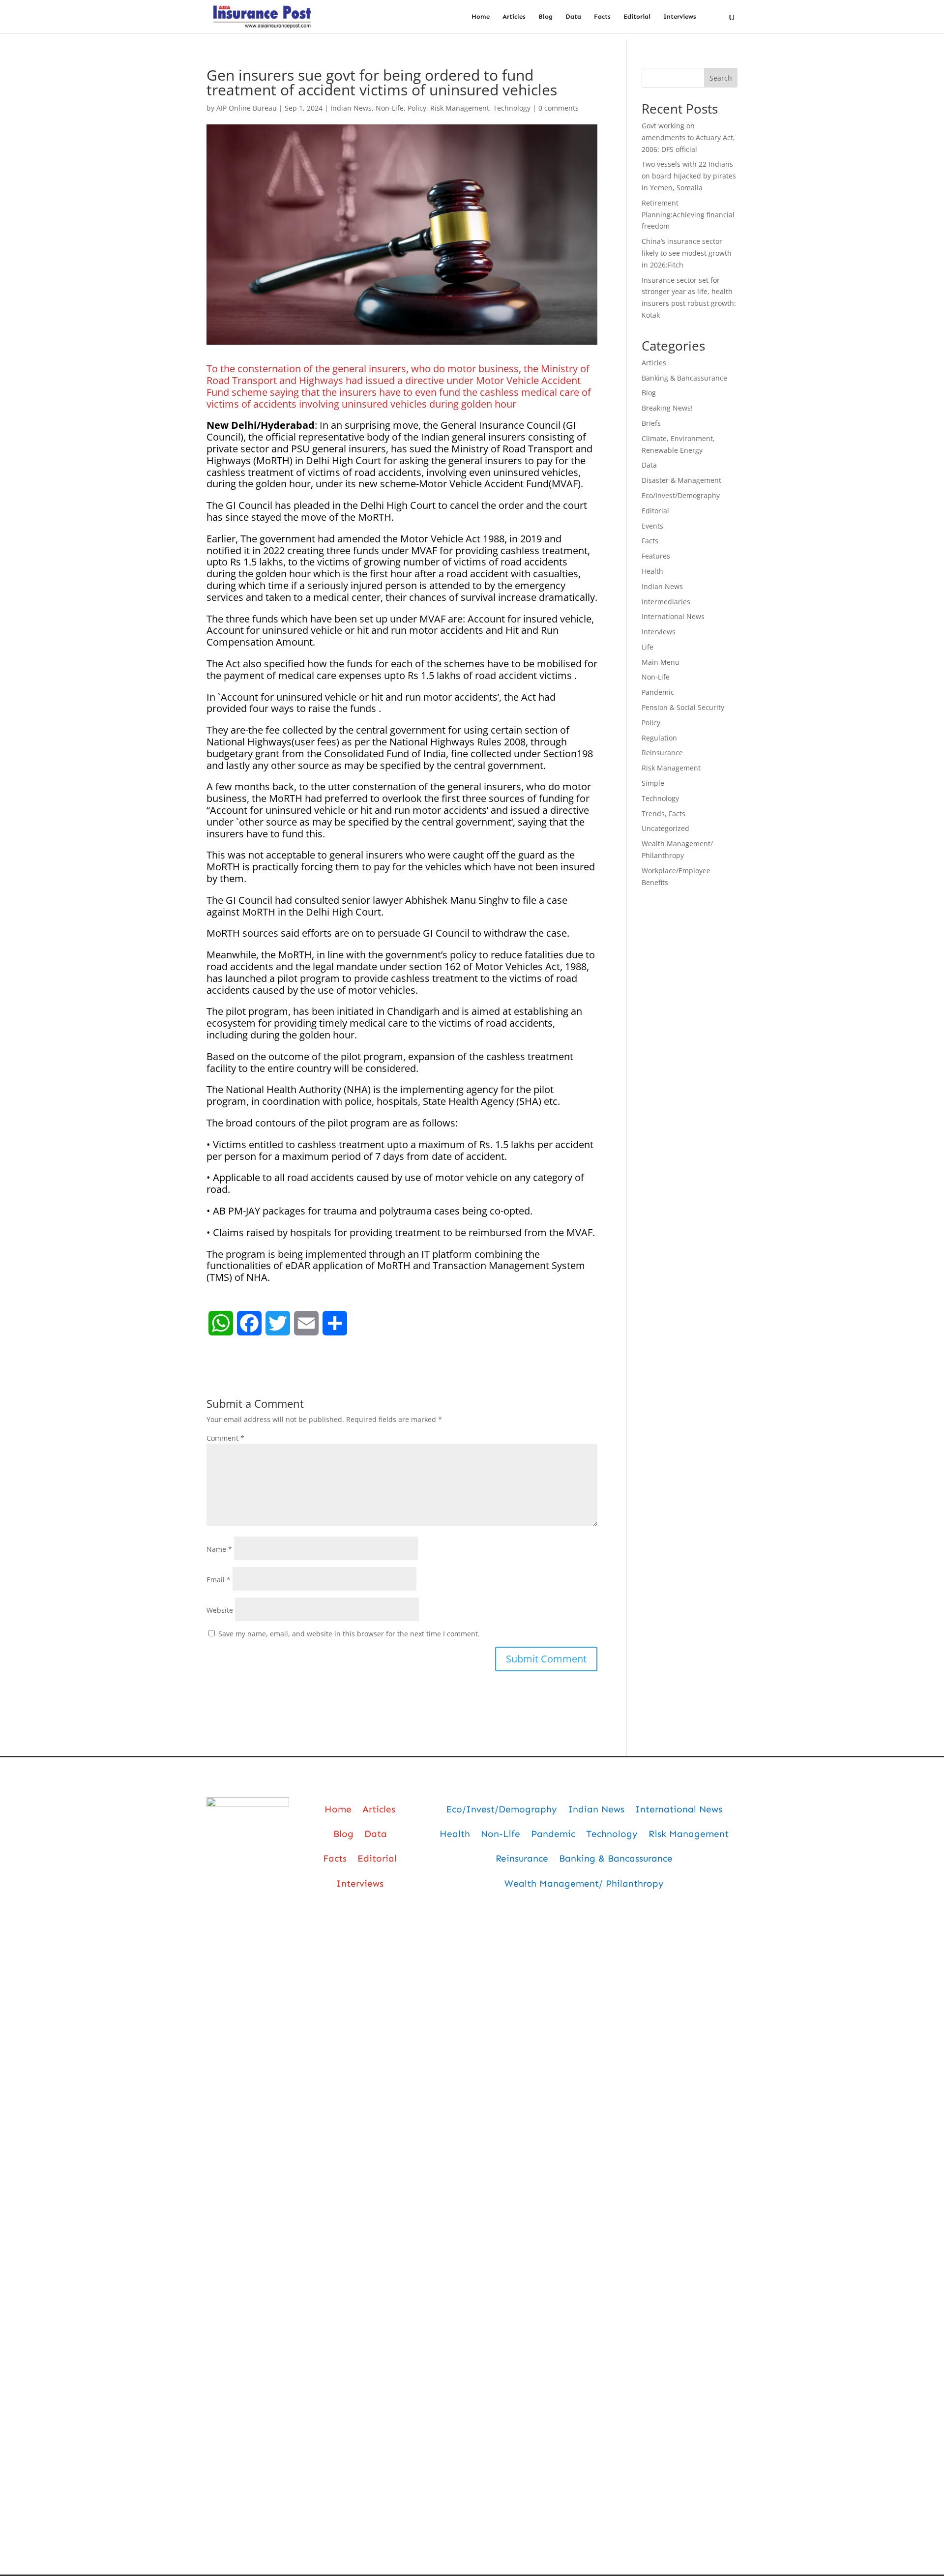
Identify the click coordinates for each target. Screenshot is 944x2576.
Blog (546, 17)
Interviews (680, 17)
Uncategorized (665, 828)
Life (648, 647)
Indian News (351, 108)
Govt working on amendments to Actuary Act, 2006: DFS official (688, 137)
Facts (602, 17)
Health (652, 571)
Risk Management (460, 108)
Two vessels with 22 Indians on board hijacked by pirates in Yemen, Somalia (689, 176)
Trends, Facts (664, 814)
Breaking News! (667, 408)
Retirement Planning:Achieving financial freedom (688, 215)
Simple (653, 783)
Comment (225, 1438)
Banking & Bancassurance (684, 378)
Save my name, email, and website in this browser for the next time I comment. (349, 1634)
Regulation (659, 738)
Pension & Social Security (683, 707)
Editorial (637, 17)
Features (656, 556)
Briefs (651, 423)
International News (673, 616)
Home (481, 17)
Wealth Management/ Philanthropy (584, 1883)
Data (573, 17)
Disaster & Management (681, 480)
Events (652, 526)
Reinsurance (662, 753)
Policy (417, 108)
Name (219, 1549)
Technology (512, 108)
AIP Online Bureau (247, 108)
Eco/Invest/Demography (681, 495)
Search (721, 78)
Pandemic (658, 692)
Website (220, 1610)
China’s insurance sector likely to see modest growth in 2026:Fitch (687, 253)
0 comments (559, 108)
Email (219, 1580)
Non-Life (390, 108)
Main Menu (661, 662)
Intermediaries (666, 602)
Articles (514, 17)
